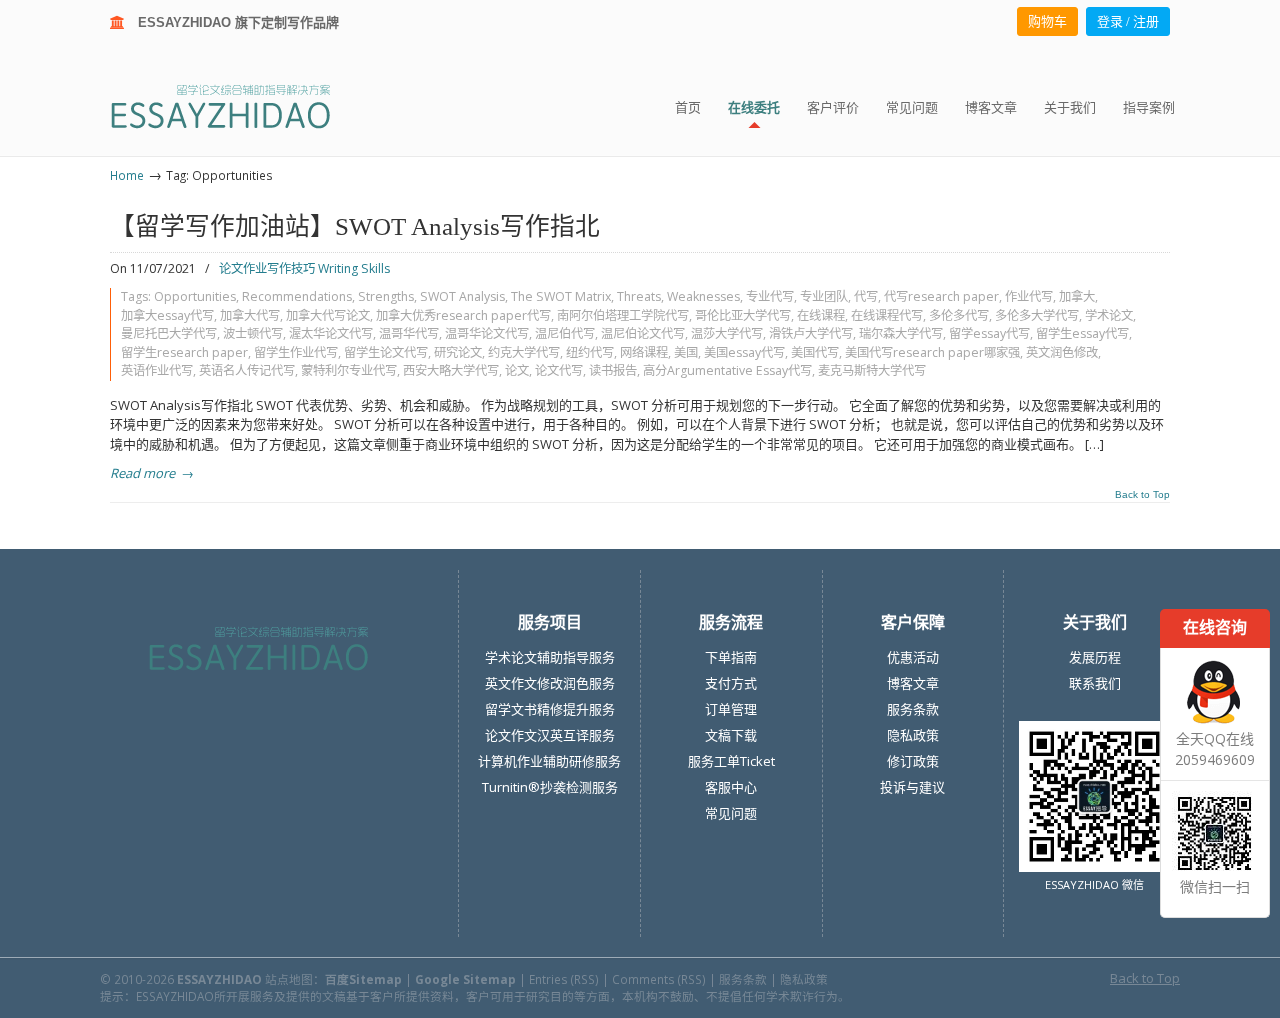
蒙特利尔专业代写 (349, 370)
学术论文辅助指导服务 (550, 657)
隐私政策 (913, 735)
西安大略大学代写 (451, 370)
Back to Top (1142, 495)
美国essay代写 (744, 352)
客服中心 (731, 787)
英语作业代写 (157, 370)
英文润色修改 (1062, 352)
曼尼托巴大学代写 (169, 333)
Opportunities (195, 296)
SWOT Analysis (462, 296)
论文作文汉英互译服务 (550, 735)
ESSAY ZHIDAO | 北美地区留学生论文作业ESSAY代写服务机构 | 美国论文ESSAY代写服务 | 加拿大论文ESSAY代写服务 (238, 105)
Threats (639, 296)
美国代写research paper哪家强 (932, 352)
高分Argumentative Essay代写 (727, 370)
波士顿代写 (253, 333)
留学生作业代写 (296, 352)
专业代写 (770, 296)
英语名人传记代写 (247, 370)
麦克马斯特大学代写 (872, 370)
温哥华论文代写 (487, 333)
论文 (517, 370)
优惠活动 (913, 657)
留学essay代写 (989, 333)
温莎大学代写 (727, 333)
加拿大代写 (250, 315)
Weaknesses (703, 296)
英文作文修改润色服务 (550, 683)
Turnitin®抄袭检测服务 (550, 787)
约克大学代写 (524, 352)
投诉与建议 (912, 787)
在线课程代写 (887, 315)
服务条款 (913, 709)
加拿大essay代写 (167, 315)
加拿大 (1077, 296)
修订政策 (913, 761)
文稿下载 (731, 735)
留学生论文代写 (386, 352)
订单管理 (731, 709)
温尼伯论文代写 (643, 333)
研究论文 (458, 352)
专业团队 (824, 296)
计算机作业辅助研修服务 (549, 761)
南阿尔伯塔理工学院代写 (623, 315)
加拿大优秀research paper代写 (463, 315)
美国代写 (815, 352)
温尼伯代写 (565, 333)
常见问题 (731, 813)
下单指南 (731, 657)
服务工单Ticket (731, 761)
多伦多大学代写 (1037, 315)
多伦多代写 (959, 315)
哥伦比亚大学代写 (743, 315)
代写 (866, 296)
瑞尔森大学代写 (901, 333)
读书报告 (613, 370)
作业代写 (1029, 296)
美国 (686, 352)
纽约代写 (590, 352)
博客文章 (913, 683)
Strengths (386, 296)
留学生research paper (184, 352)
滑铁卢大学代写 (811, 333)
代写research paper (941, 296)
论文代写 (559, 370)
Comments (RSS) (659, 979)
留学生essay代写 (1082, 333)
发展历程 (1095, 657)
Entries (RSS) (564, 979)
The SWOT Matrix (561, 296)
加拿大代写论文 (328, 315)
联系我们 (1095, 683)
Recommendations (297, 296)
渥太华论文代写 (331, 333)
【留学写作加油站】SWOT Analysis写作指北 (355, 226)
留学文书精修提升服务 (550, 709)
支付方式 (731, 683)
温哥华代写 (409, 333)
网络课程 (644, 352)
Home (127, 175)
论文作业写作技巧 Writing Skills (304, 268)
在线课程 (821, 315)
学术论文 (1109, 315)
